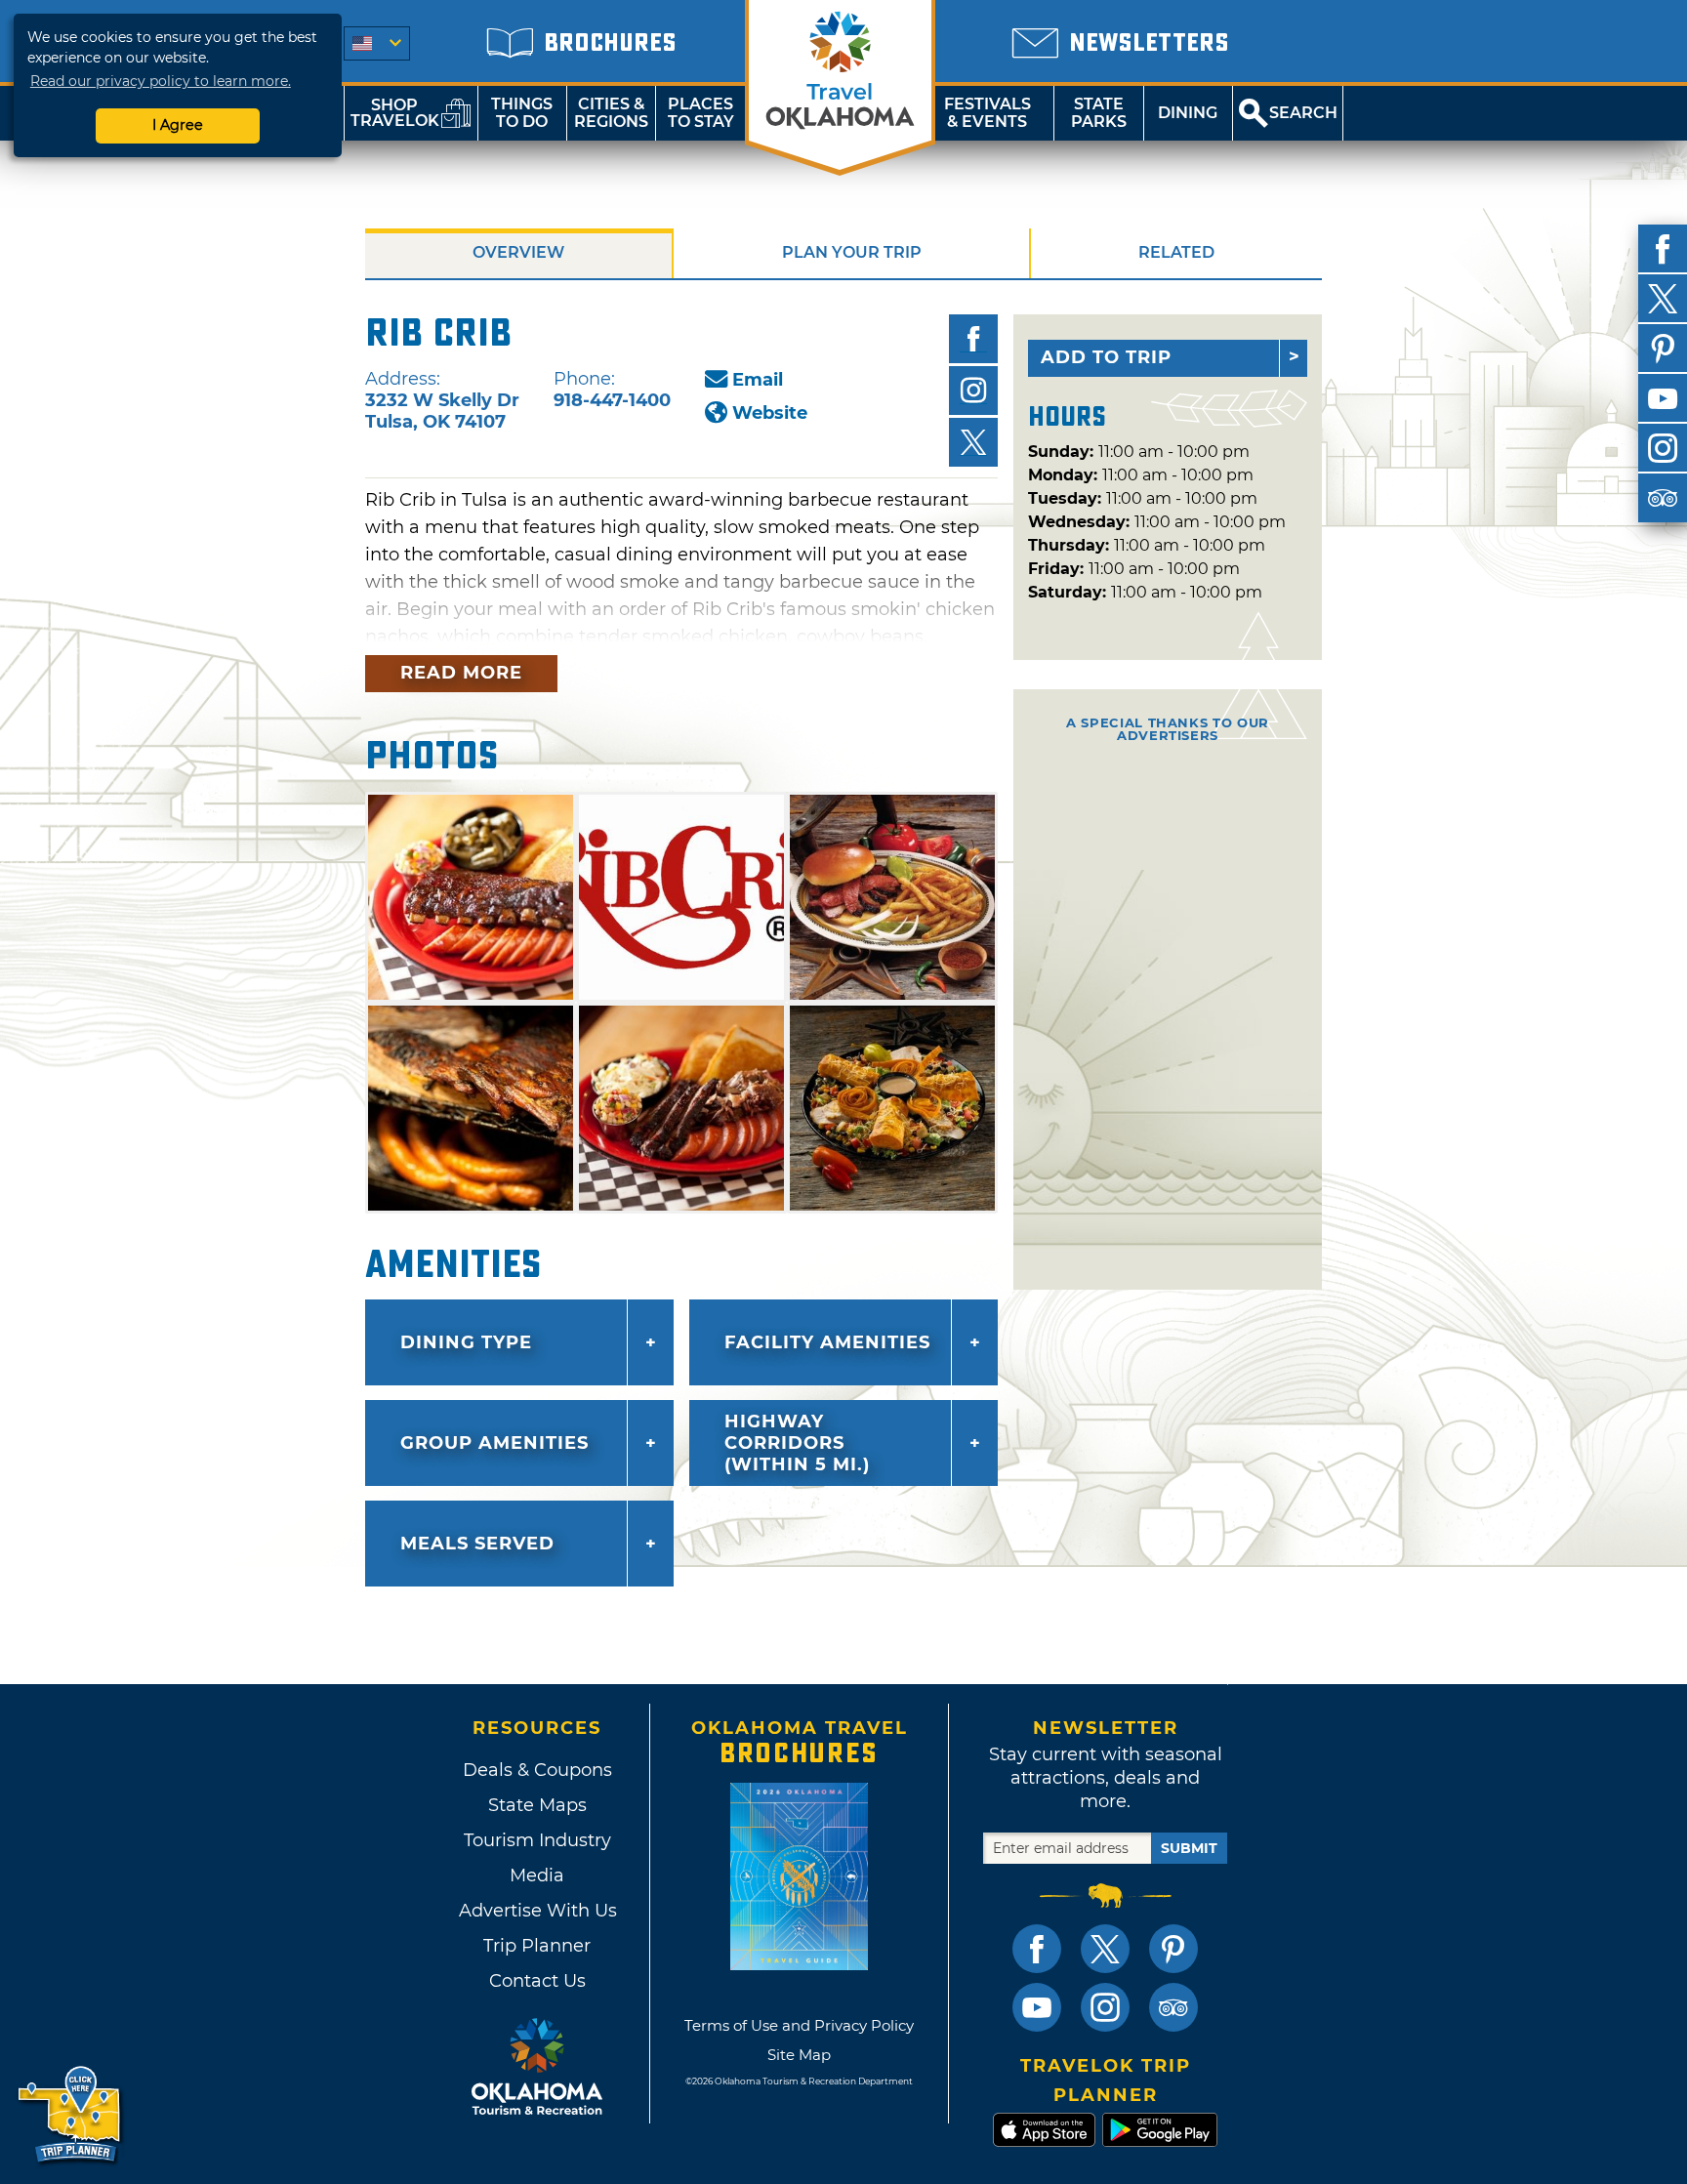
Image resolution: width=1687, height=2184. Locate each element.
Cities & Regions (611, 113)
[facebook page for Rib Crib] (973, 339)
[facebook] (1663, 249)
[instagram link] (1105, 2007)
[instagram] (1663, 448)
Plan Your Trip (852, 252)
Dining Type (466, 1342)
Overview (518, 252)
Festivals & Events (988, 113)
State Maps (537, 1805)
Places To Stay (701, 113)
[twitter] (1663, 299)
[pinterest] (1663, 349)
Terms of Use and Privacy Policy (799, 2025)
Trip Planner (537, 1946)
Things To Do (522, 113)
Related (1176, 252)
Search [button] (1303, 113)
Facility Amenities (827, 1342)
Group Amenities (494, 1443)
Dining (1188, 113)
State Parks (1099, 113)
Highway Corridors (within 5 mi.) (797, 1443)
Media (537, 1875)
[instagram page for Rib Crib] (973, 391)
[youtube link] (1037, 2007)
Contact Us (537, 1981)
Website (770, 413)
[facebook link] (1037, 1949)
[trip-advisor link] (1173, 2007)
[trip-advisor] (1663, 498)
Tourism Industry (537, 1840)
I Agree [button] (178, 125)
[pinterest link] (1173, 1949)
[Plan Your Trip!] (71, 2115)
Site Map (799, 2055)
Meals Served (477, 1544)
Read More (461, 673)
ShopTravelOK (395, 113)
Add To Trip (1106, 357)
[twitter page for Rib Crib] (973, 442)
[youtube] (1663, 398)
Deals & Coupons (537, 1770)
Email (758, 380)
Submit (1189, 1848)
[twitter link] (1105, 1949)
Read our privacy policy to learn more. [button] (161, 81)
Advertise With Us (537, 1911)
